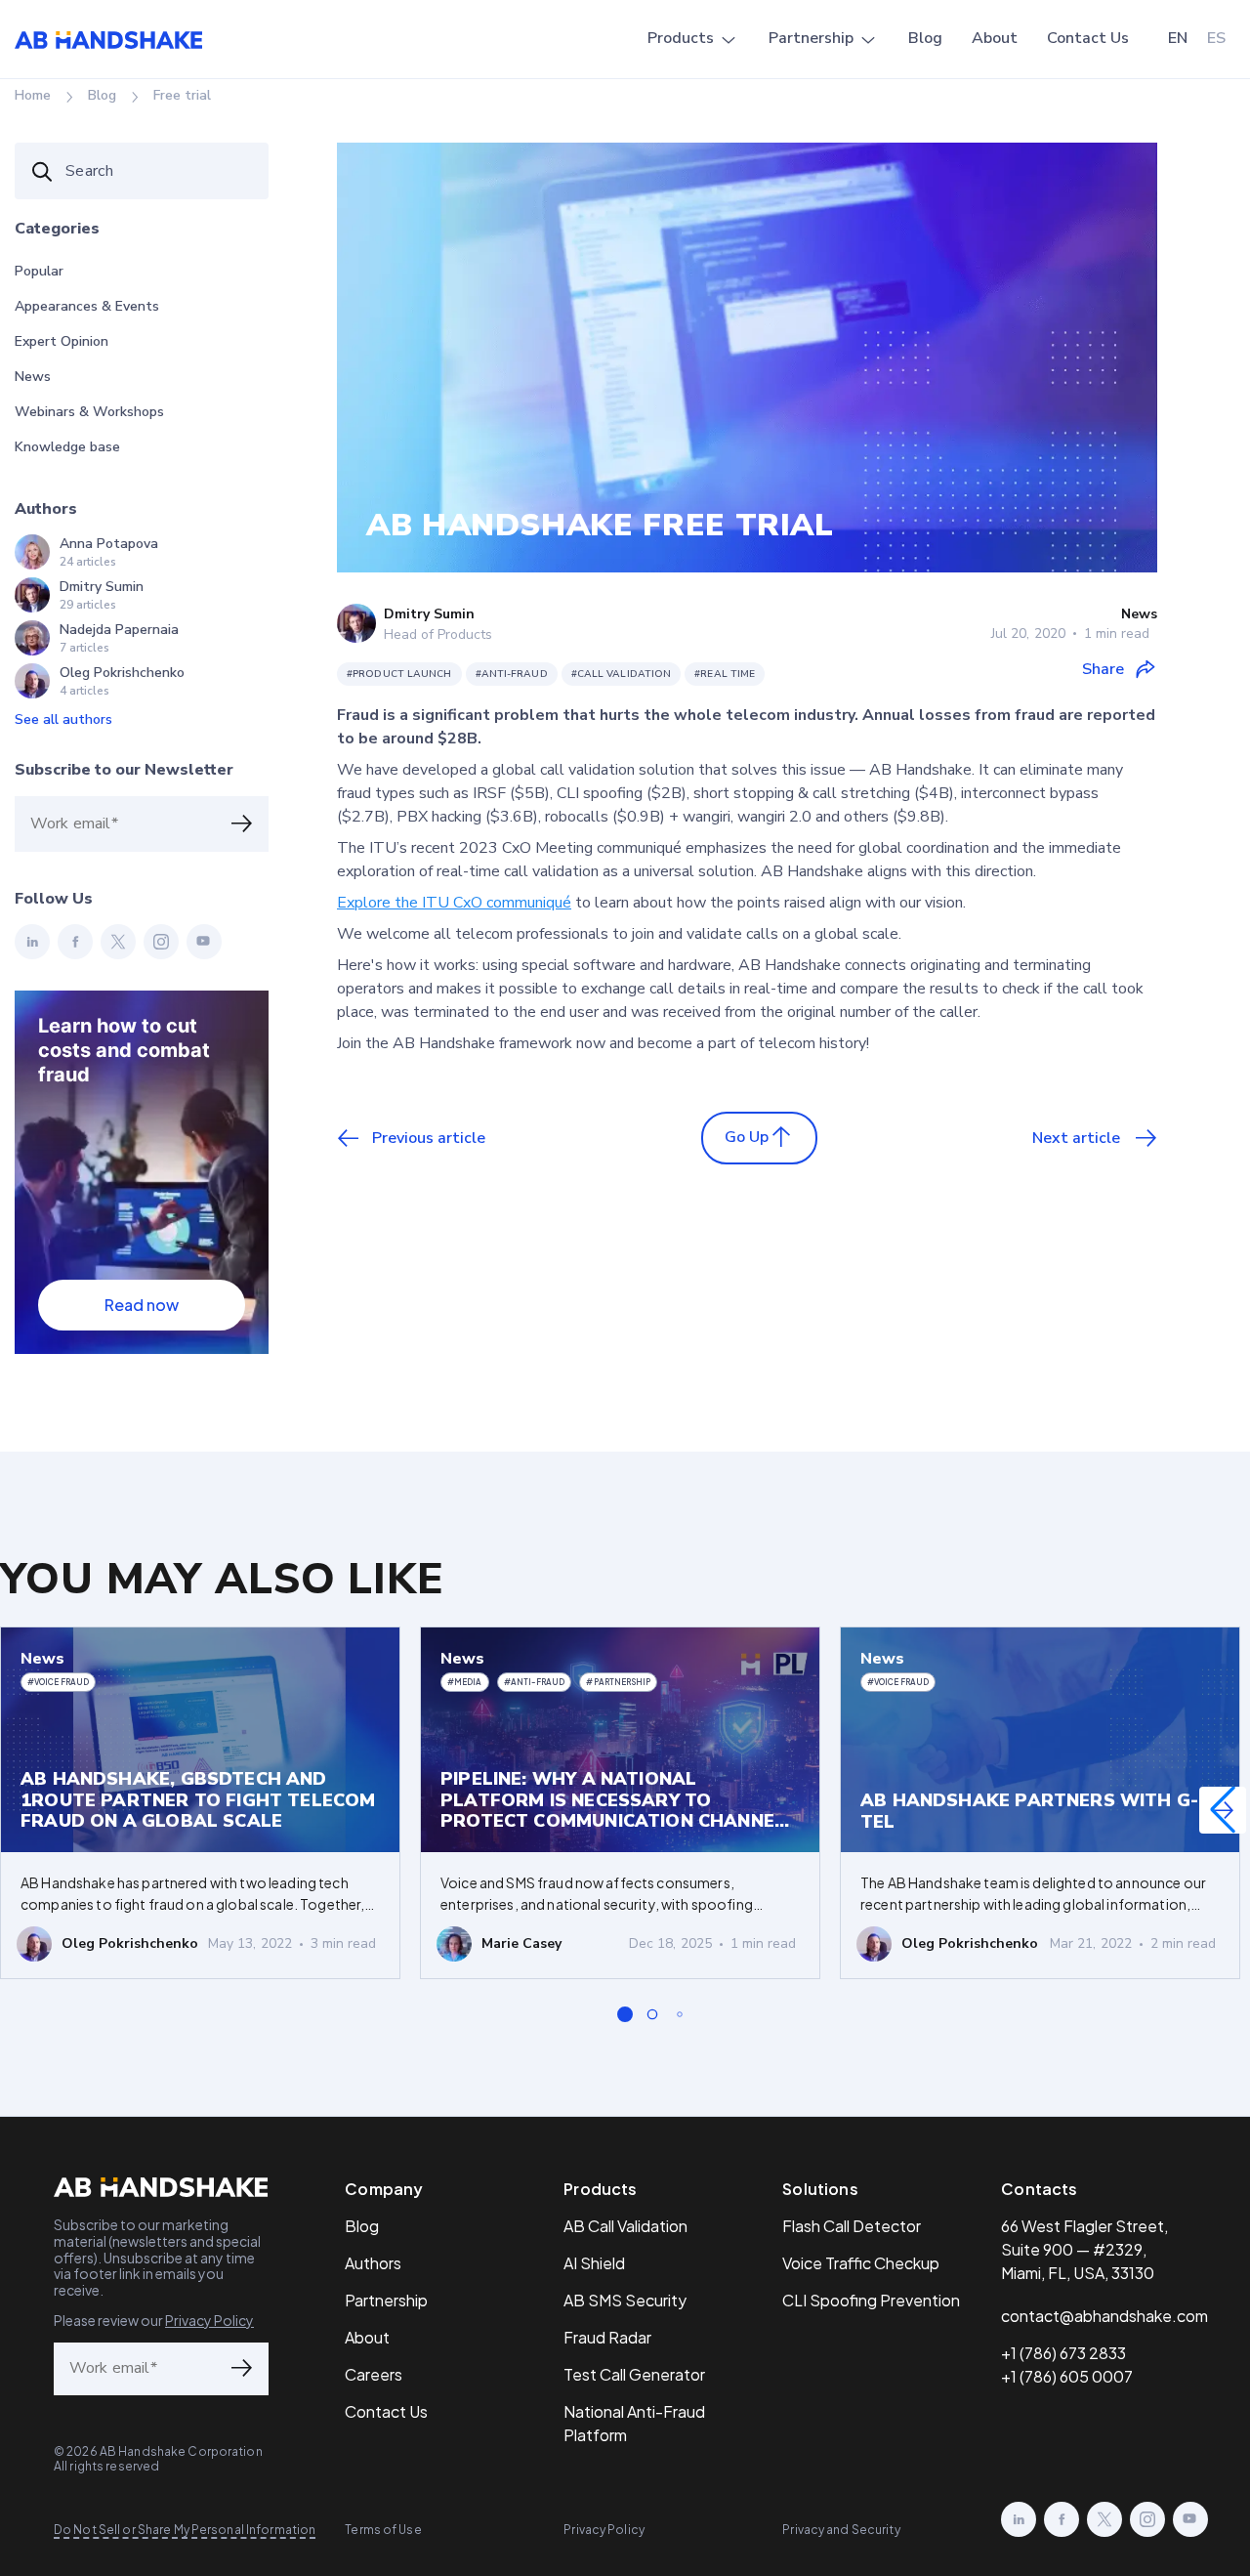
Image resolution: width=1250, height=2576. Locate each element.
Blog (925, 38)
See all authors (63, 719)
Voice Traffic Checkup (861, 2263)
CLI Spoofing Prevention (871, 2300)
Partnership (811, 38)
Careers (374, 2374)
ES (1216, 38)
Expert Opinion (62, 341)
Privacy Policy (209, 2320)
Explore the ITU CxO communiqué (454, 903)
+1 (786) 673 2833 (1063, 2353)
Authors (373, 2263)
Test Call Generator (634, 2374)
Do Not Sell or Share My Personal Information (185, 2530)
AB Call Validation (625, 2226)
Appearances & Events (87, 306)
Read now (142, 1305)
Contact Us (1088, 38)
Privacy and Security (841, 2530)
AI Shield (594, 2263)
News (33, 377)
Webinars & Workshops (89, 412)
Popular (39, 271)
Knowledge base (67, 447)
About (995, 38)
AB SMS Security (625, 2300)
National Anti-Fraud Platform (634, 2423)
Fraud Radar (607, 2337)
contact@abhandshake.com (1104, 2316)
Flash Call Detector (852, 2226)
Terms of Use (383, 2530)
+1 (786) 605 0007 (1067, 2376)
